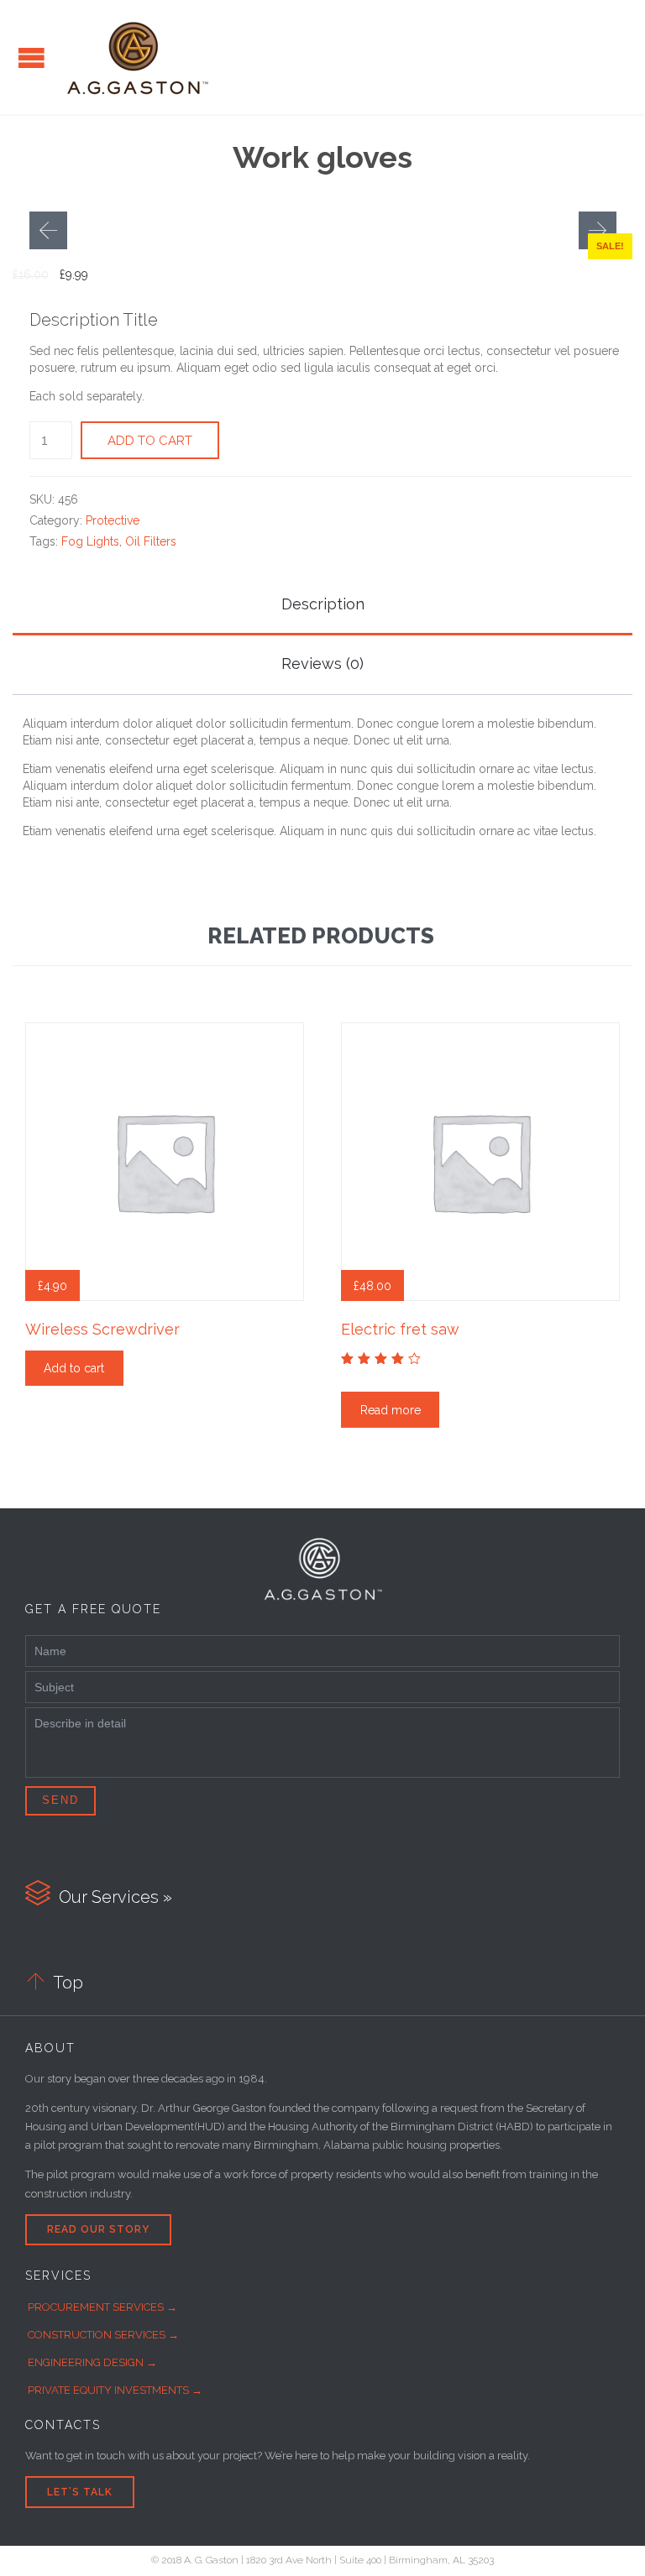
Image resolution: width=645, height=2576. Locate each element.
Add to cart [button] (74, 1368)
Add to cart (150, 441)
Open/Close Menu (31, 57)
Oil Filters (151, 541)
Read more (391, 1410)
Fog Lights (90, 541)
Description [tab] (323, 604)
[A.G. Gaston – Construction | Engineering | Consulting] (138, 57)
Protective (113, 520)
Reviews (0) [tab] (322, 664)
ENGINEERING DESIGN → (92, 2362)
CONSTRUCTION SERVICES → (103, 2335)
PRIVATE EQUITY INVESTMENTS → (115, 2390)
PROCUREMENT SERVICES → (102, 2307)
